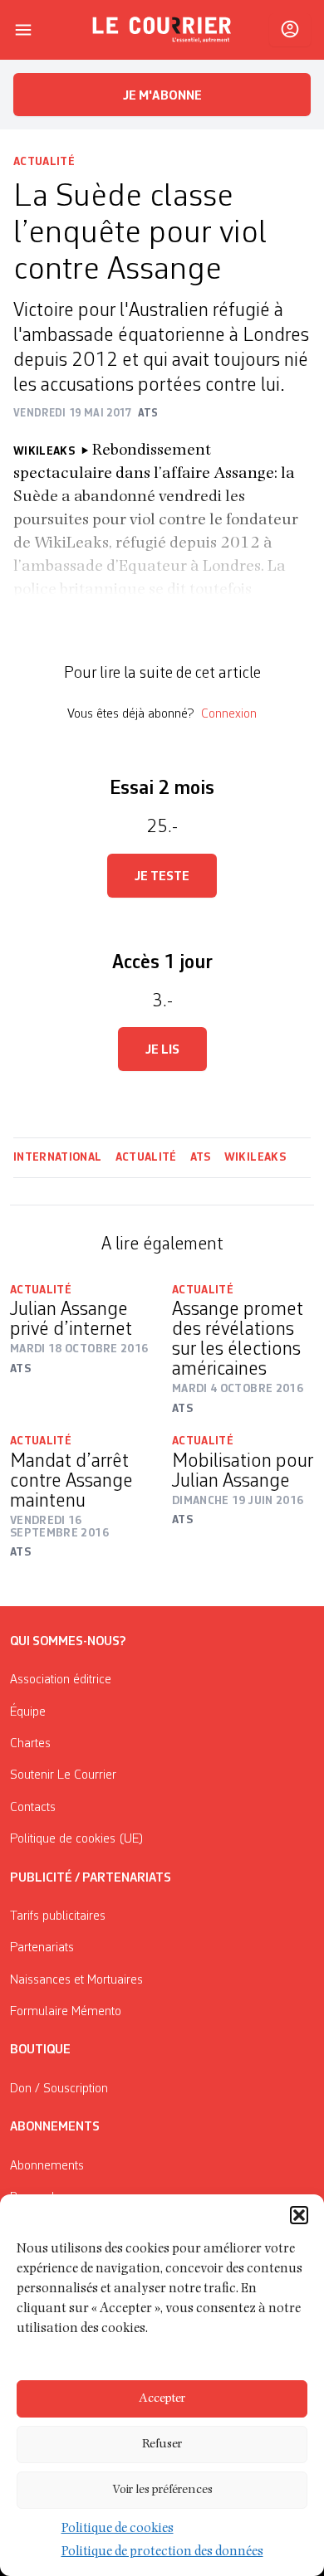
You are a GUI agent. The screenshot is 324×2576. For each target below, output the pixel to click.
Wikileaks (255, 1157)
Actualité (44, 162)
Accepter (162, 2399)
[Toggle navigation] (23, 30)
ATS (201, 1157)
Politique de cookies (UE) (77, 1839)
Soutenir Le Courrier (63, 1775)
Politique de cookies (118, 2530)
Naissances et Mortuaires (76, 1980)
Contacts (33, 1808)
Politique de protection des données (162, 2553)
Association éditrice (61, 1680)
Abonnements (47, 2166)
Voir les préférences (162, 2490)
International (58, 1157)
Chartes (30, 1744)
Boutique (40, 2050)
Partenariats (42, 1948)
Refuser (162, 2445)
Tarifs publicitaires (58, 1916)
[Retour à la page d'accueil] (162, 30)
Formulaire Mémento (66, 2012)
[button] (299, 2215)
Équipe (28, 1712)
